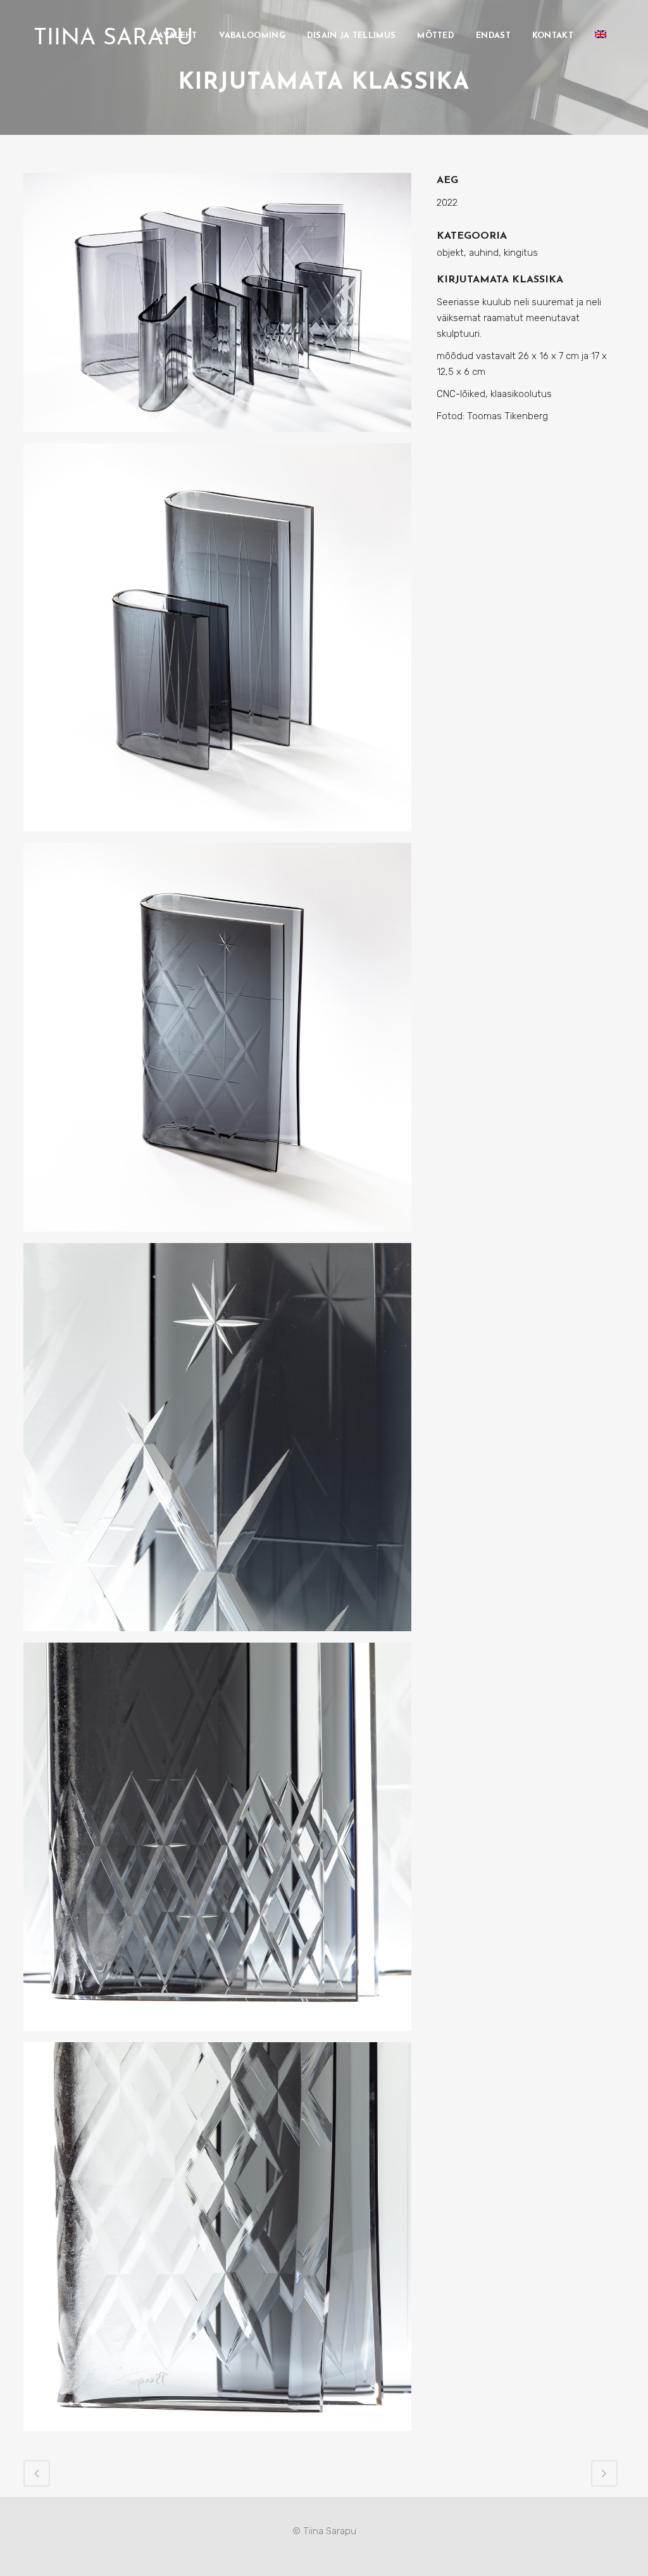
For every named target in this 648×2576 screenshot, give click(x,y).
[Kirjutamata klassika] (217, 308)
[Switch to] (602, 36)
